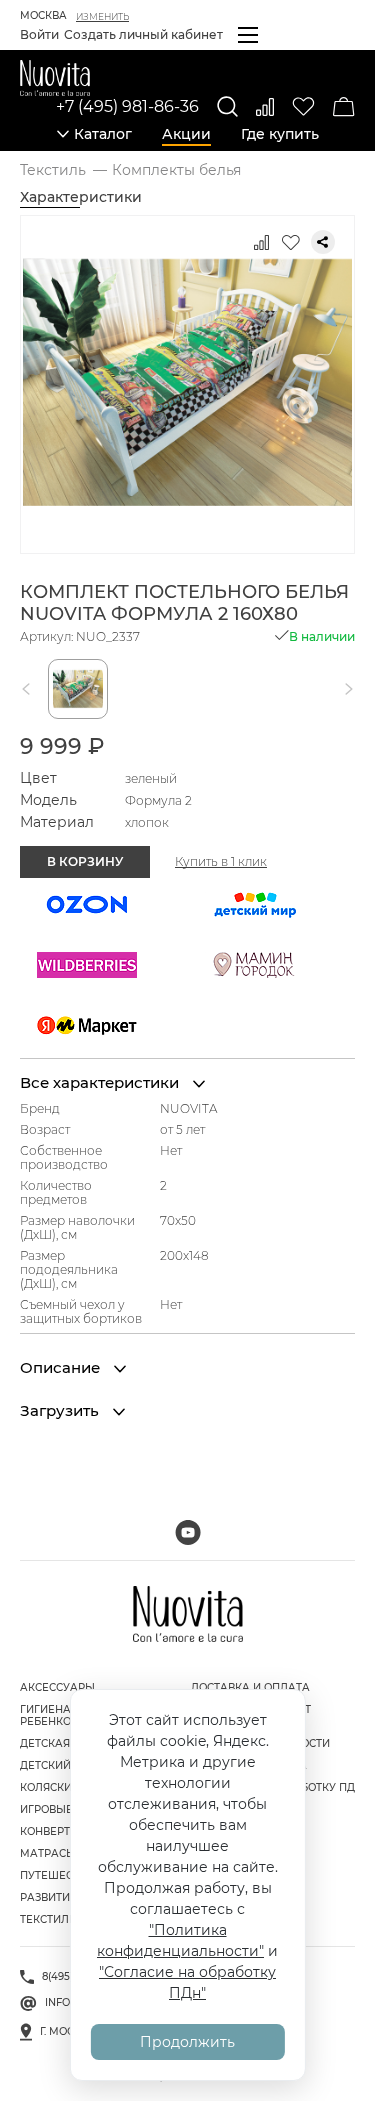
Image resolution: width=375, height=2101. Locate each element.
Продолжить (187, 2042)
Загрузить (61, 1411)
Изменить (102, 16)
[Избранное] (303, 106)
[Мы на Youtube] (188, 1532)
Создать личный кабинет (143, 34)
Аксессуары (57, 1687)
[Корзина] (344, 107)
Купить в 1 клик (221, 862)
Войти (39, 34)
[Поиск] (227, 106)
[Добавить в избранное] (291, 242)
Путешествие (60, 1875)
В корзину (85, 861)
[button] (30, 689)
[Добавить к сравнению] (261, 242)
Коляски (46, 1787)
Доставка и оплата (250, 1687)
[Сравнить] (265, 107)
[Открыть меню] (248, 35)
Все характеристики (101, 1083)
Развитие (48, 1897)
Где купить (280, 134)
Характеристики (81, 197)
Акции (186, 134)
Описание (62, 1368)
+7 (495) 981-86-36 (127, 106)
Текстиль (48, 1919)
